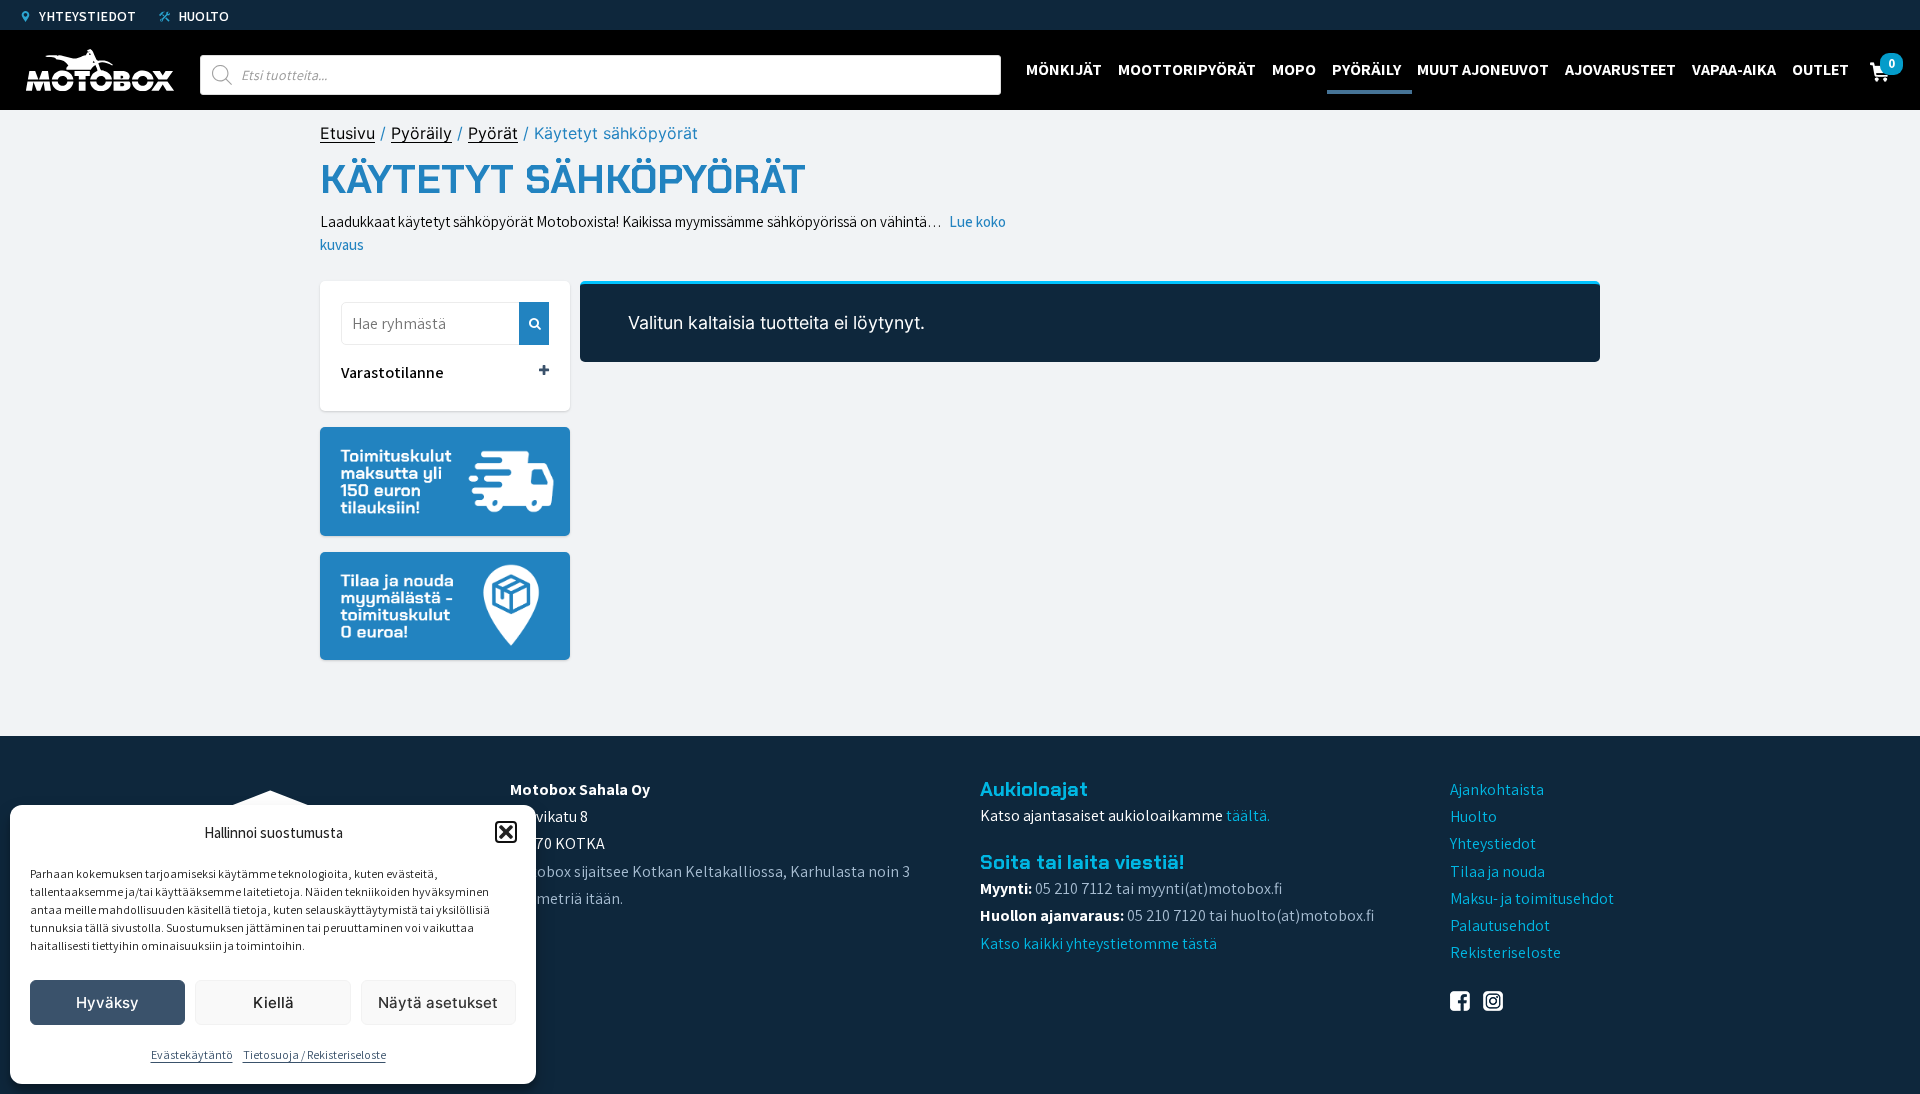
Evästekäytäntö (192, 1054)
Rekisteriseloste (1505, 952)
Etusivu (347, 133)
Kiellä (273, 1002)
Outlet (1820, 69)
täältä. (1248, 815)
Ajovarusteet (1620, 69)
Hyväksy (107, 1002)
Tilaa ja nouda (1497, 871)
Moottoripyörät (1187, 69)
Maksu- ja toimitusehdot (1532, 898)
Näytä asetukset (438, 1002)
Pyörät (493, 133)
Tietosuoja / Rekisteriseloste (314, 1054)
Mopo (1294, 69)
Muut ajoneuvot (1483, 69)
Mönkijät (1064, 69)
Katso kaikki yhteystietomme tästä (1098, 943)
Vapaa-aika (1734, 69)
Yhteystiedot (86, 16)
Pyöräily (1366, 69)
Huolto (202, 16)
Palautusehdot (1500, 925)
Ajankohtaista (1497, 789)
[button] (506, 832)
